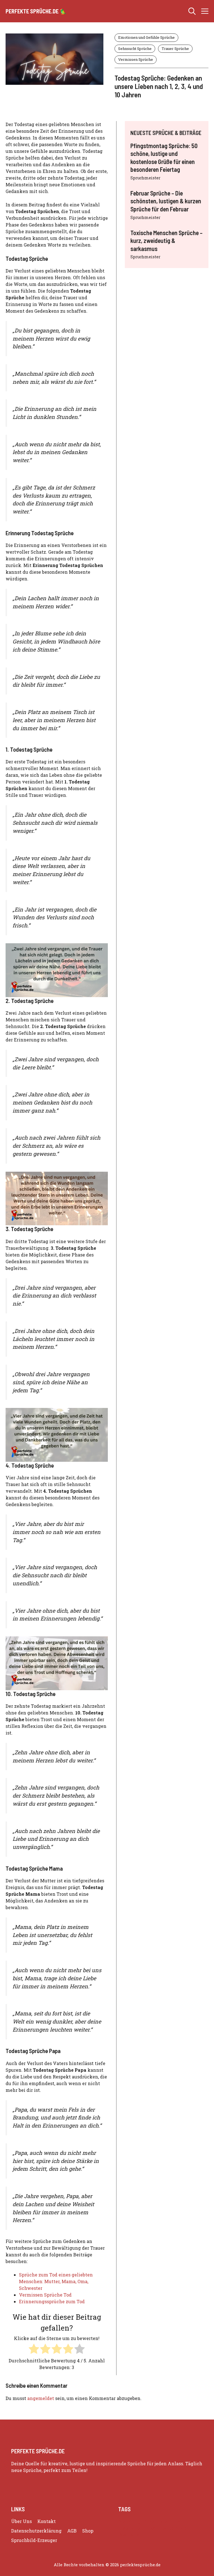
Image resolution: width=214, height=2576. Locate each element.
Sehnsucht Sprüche (135, 49)
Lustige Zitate (173, 2528)
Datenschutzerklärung (36, 2531)
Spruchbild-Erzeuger (34, 2540)
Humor (177, 2521)
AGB (72, 2531)
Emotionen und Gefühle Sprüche (146, 37)
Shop (88, 2531)
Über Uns (21, 2521)
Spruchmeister (145, 178)
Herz (162, 2521)
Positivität (129, 2535)
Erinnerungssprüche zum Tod (52, 2301)
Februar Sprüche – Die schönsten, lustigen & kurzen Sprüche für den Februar (166, 201)
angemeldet (41, 2398)
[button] (192, 11)
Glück (149, 2521)
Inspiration (130, 2528)
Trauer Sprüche (175, 49)
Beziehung (129, 2521)
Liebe (151, 2528)
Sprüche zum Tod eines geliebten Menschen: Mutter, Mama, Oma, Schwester (56, 2281)
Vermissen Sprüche (136, 59)
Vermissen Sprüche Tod (45, 2295)
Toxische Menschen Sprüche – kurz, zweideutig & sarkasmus (166, 241)
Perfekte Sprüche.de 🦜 (36, 11)
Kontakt (47, 2521)
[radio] (34, 2350)
